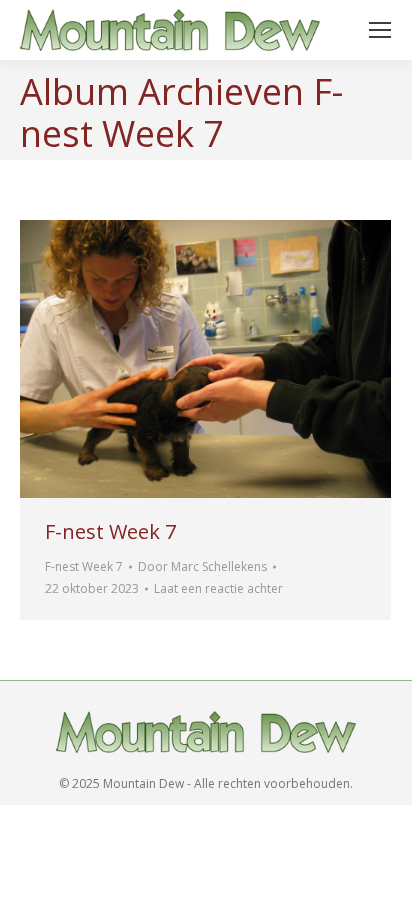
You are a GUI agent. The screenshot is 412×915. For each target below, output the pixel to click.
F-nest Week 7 (110, 531)
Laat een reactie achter (218, 588)
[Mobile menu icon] (380, 30)
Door (202, 566)
